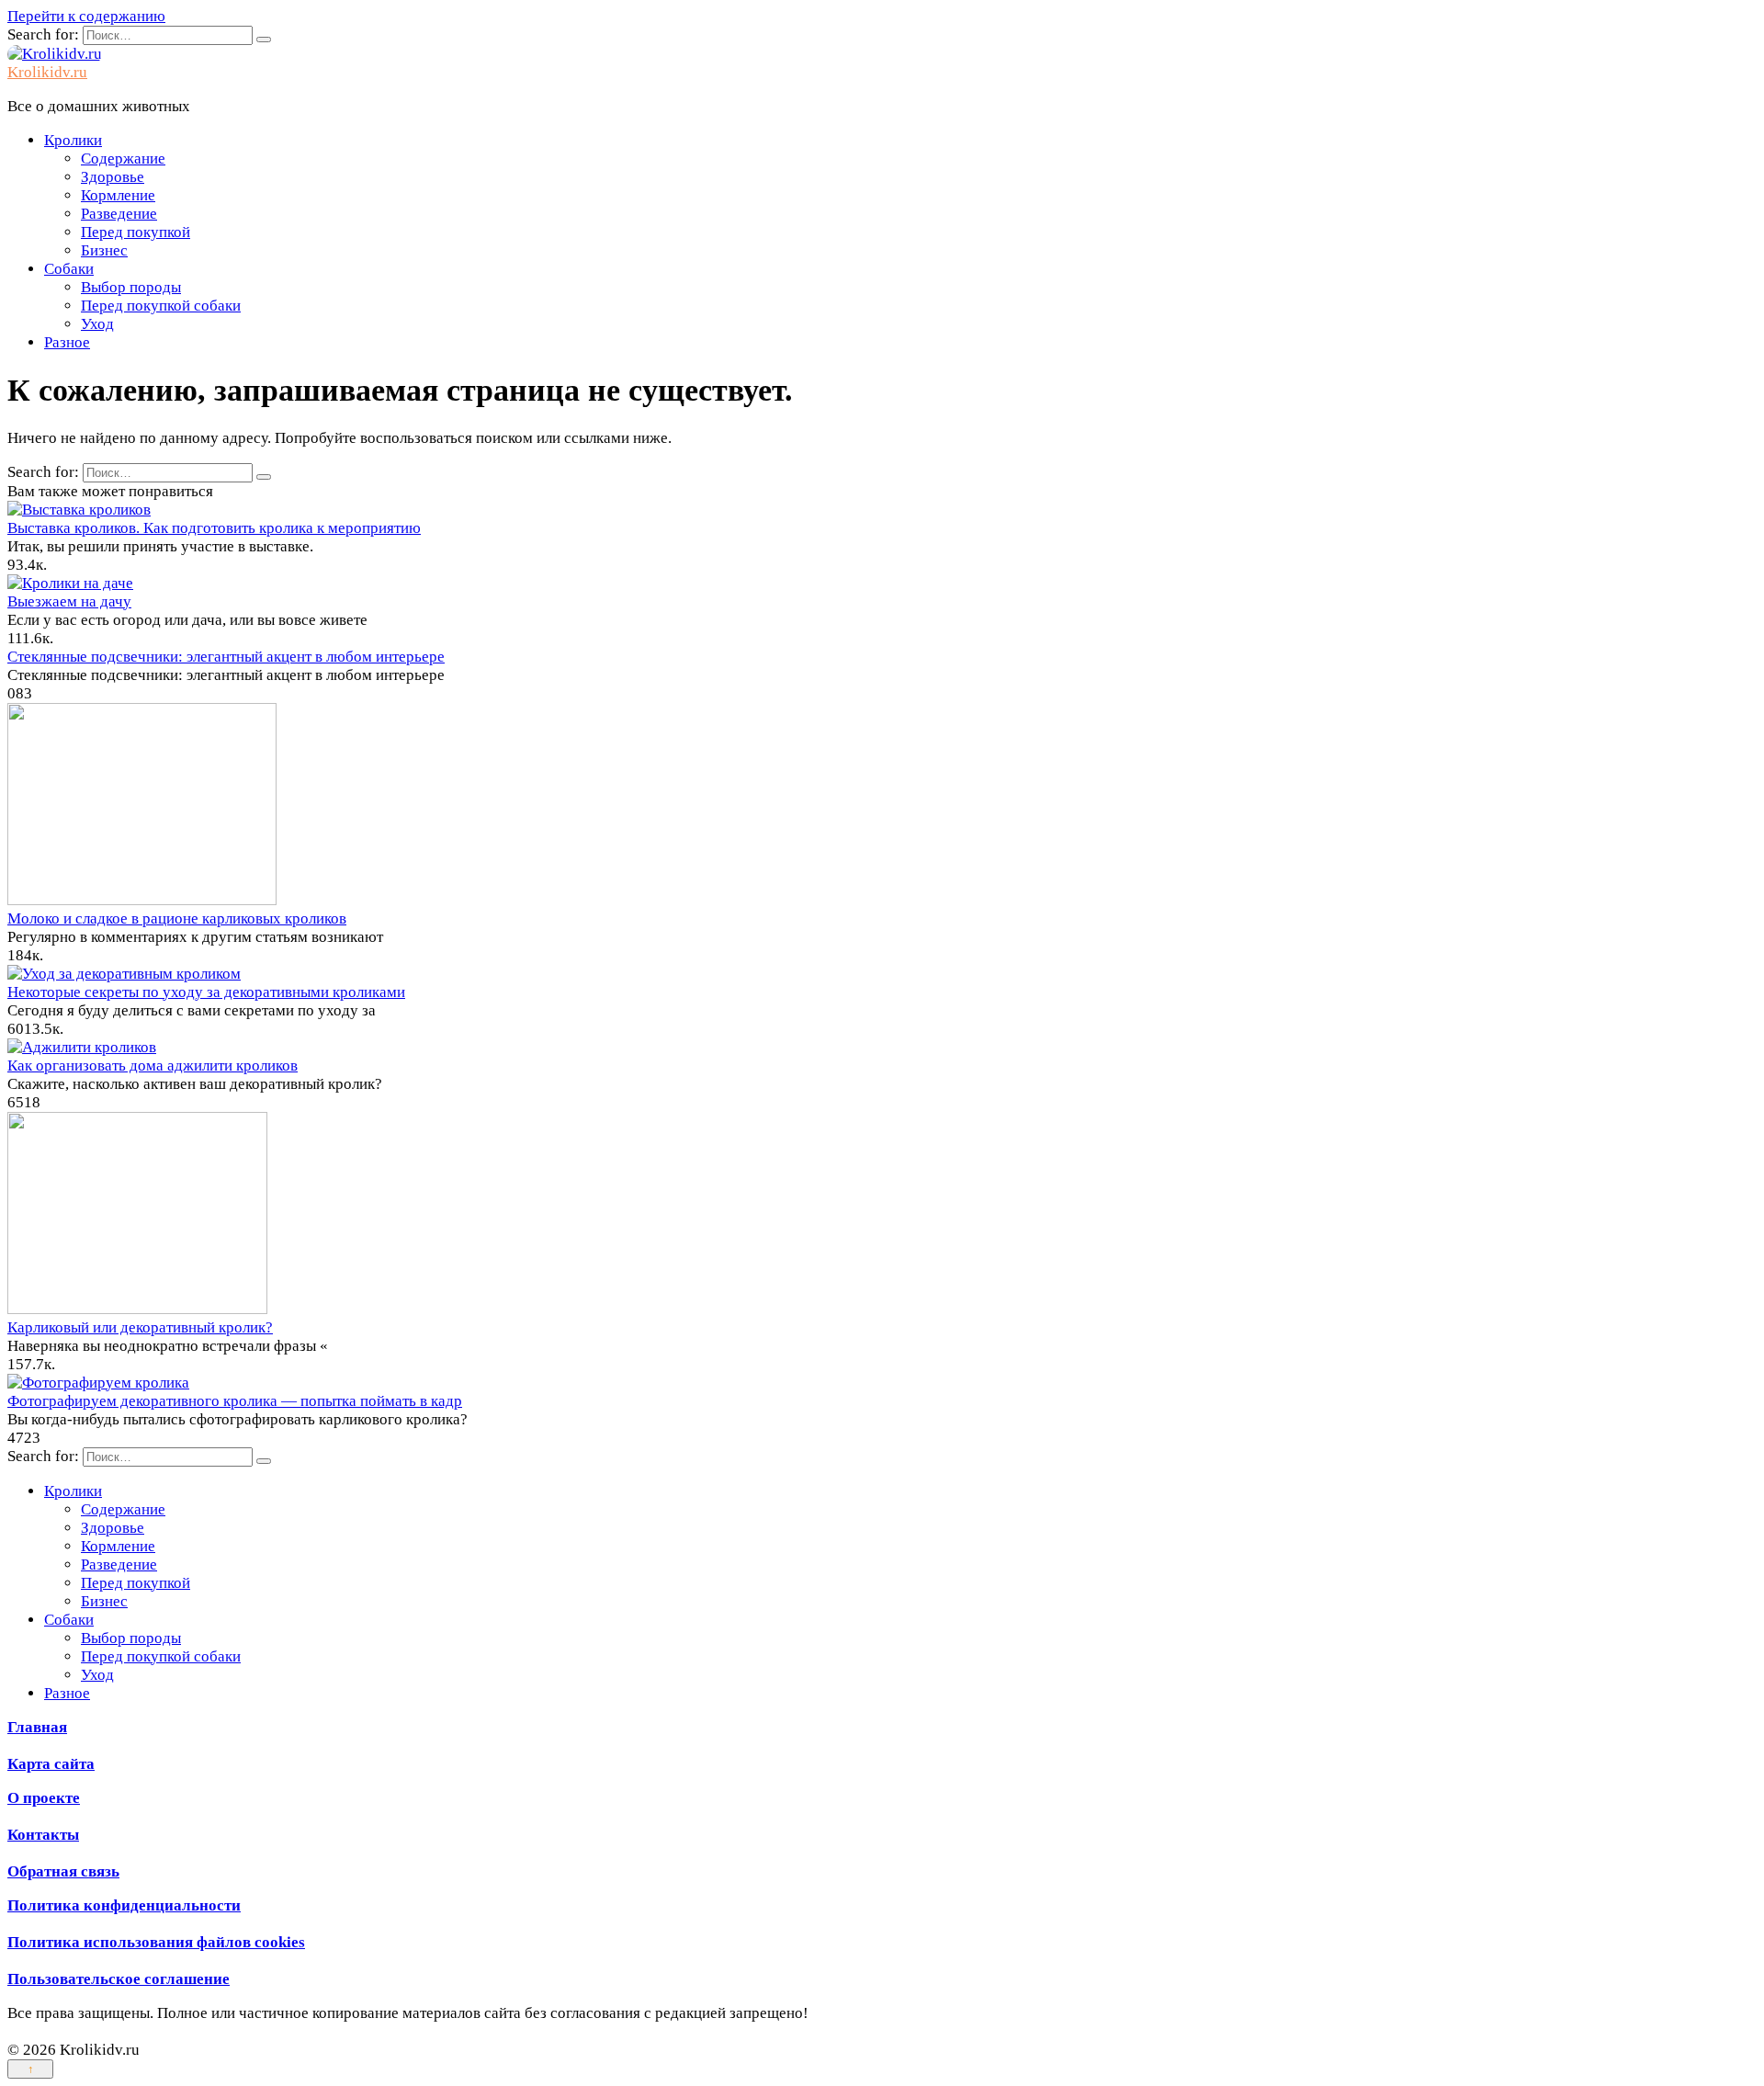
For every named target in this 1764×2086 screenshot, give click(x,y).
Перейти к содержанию (86, 16)
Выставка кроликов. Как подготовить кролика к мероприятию (214, 528)
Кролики (73, 140)
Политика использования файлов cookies (156, 1942)
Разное (67, 342)
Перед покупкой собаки (161, 306)
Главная (37, 1727)
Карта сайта (51, 1764)
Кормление (118, 195)
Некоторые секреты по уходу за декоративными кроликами (206, 992)
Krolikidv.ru (47, 72)
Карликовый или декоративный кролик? (140, 1327)
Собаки (69, 269)
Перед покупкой (136, 232)
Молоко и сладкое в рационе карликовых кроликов (177, 918)
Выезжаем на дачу (69, 601)
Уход (97, 324)
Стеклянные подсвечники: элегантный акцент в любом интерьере (226, 657)
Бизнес (104, 250)
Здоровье (113, 177)
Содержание (123, 159)
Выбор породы (131, 287)
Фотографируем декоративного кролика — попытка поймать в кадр (235, 1401)
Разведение (119, 214)
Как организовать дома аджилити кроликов (153, 1066)
